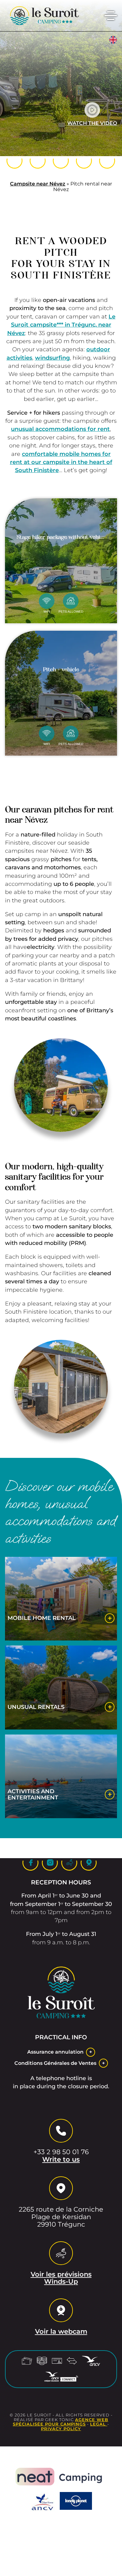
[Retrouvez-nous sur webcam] (107, 161)
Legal (99, 2424)
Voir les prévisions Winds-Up (61, 2278)
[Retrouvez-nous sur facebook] (38, 161)
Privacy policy (61, 2429)
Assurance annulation (55, 2052)
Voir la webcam (61, 2332)
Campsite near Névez (38, 184)
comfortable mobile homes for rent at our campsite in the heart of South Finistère (61, 462)
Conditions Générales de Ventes (55, 2063)
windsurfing (52, 358)
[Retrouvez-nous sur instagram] (61, 161)
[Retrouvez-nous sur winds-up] (84, 161)
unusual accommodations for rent (60, 429)
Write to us (61, 2159)
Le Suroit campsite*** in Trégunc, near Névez (61, 325)
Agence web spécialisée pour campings (61, 2422)
